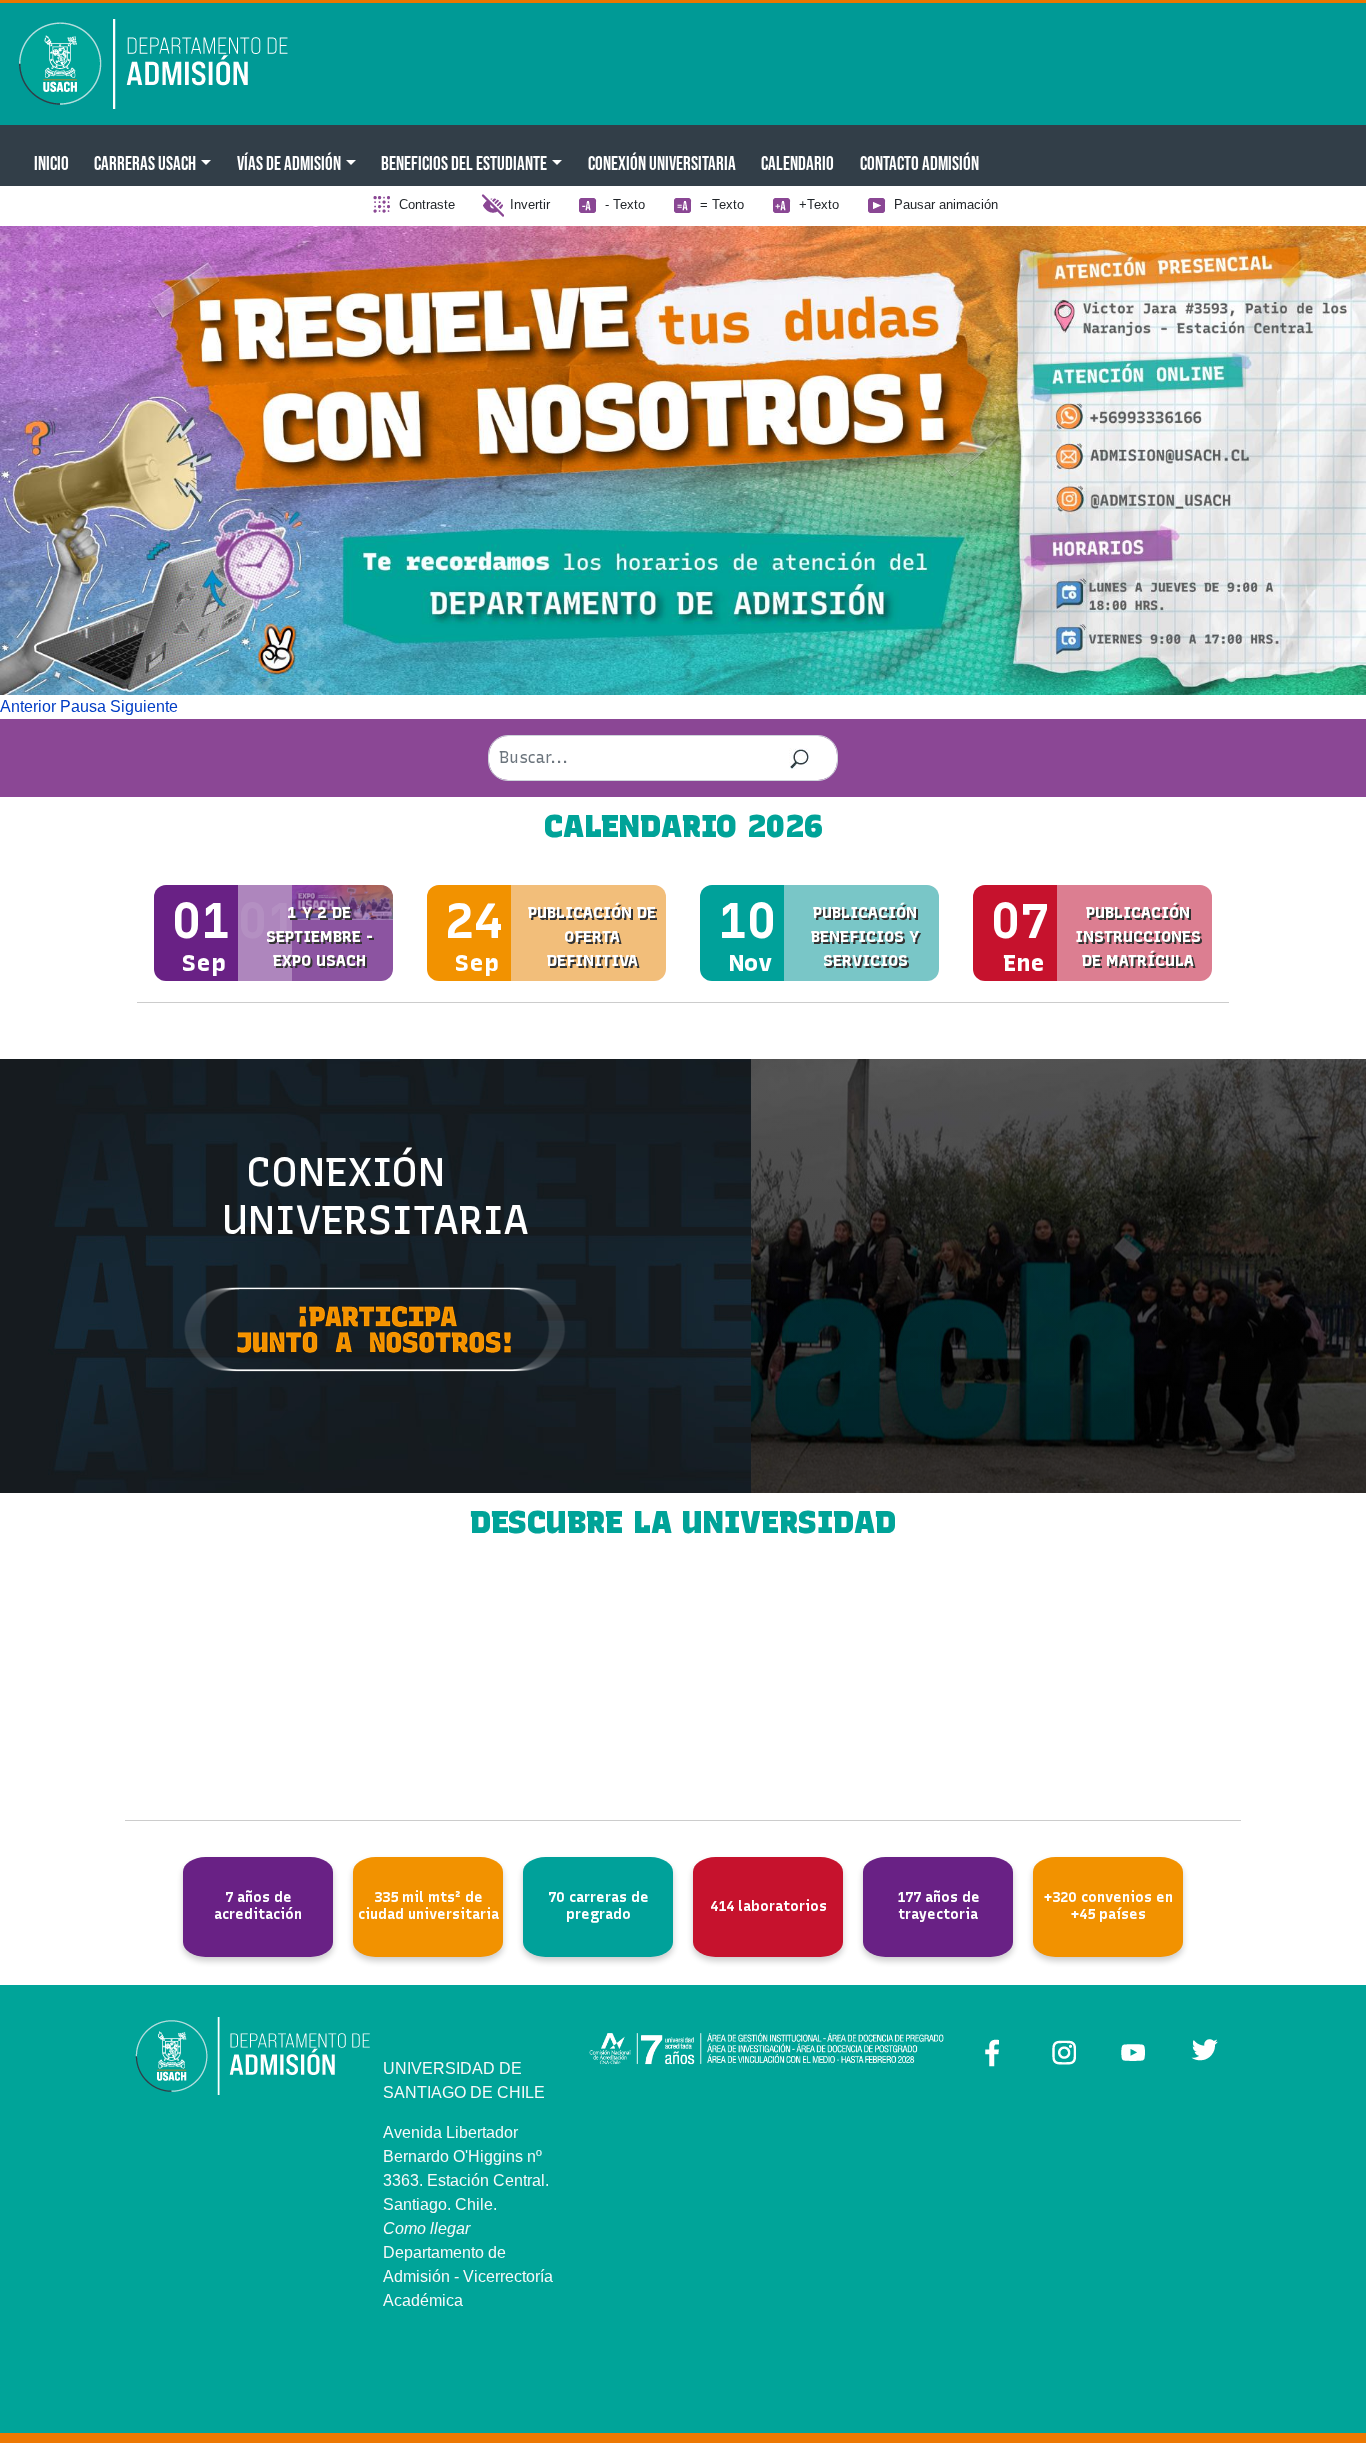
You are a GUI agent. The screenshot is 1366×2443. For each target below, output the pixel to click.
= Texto (722, 204)
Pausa (83, 706)
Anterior (28, 706)
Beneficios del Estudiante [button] (464, 163)
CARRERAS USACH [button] (145, 163)
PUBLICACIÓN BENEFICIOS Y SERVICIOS (865, 936)
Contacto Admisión (919, 163)
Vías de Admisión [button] (289, 163)
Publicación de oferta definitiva (592, 936)
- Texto (625, 204)
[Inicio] (167, 64)
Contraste (427, 204)
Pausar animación (946, 204)
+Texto (819, 204)
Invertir (530, 204)
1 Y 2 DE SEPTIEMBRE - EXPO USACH (319, 936)
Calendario (797, 163)
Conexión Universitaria (662, 163)
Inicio (51, 163)
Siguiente (144, 706)
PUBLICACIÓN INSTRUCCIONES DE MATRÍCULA (1138, 936)
